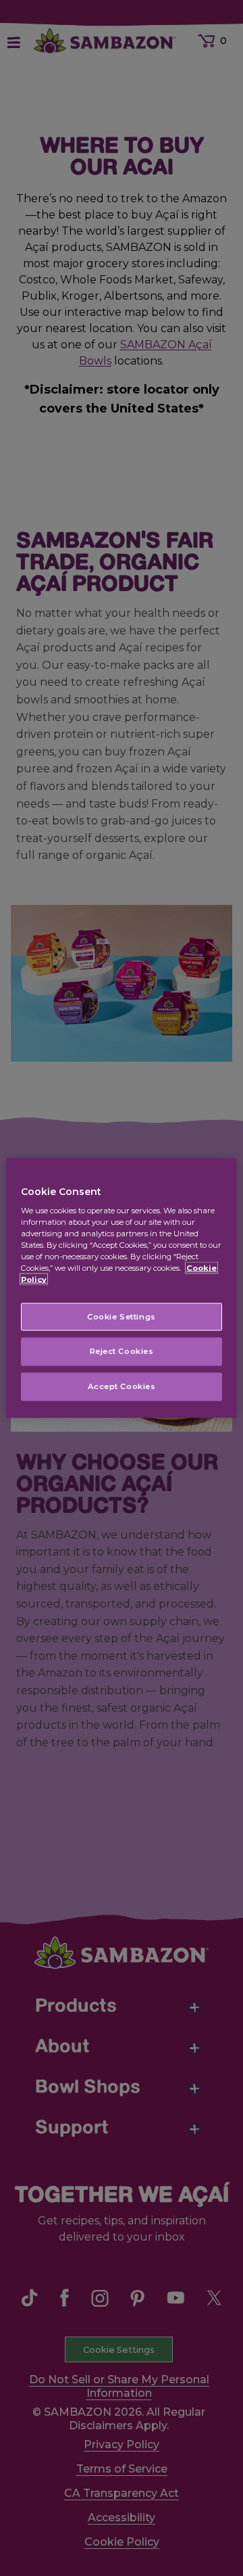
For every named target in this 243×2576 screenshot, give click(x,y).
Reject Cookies (122, 1351)
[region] (122, 1288)
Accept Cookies (122, 1386)
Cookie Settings (122, 1316)
